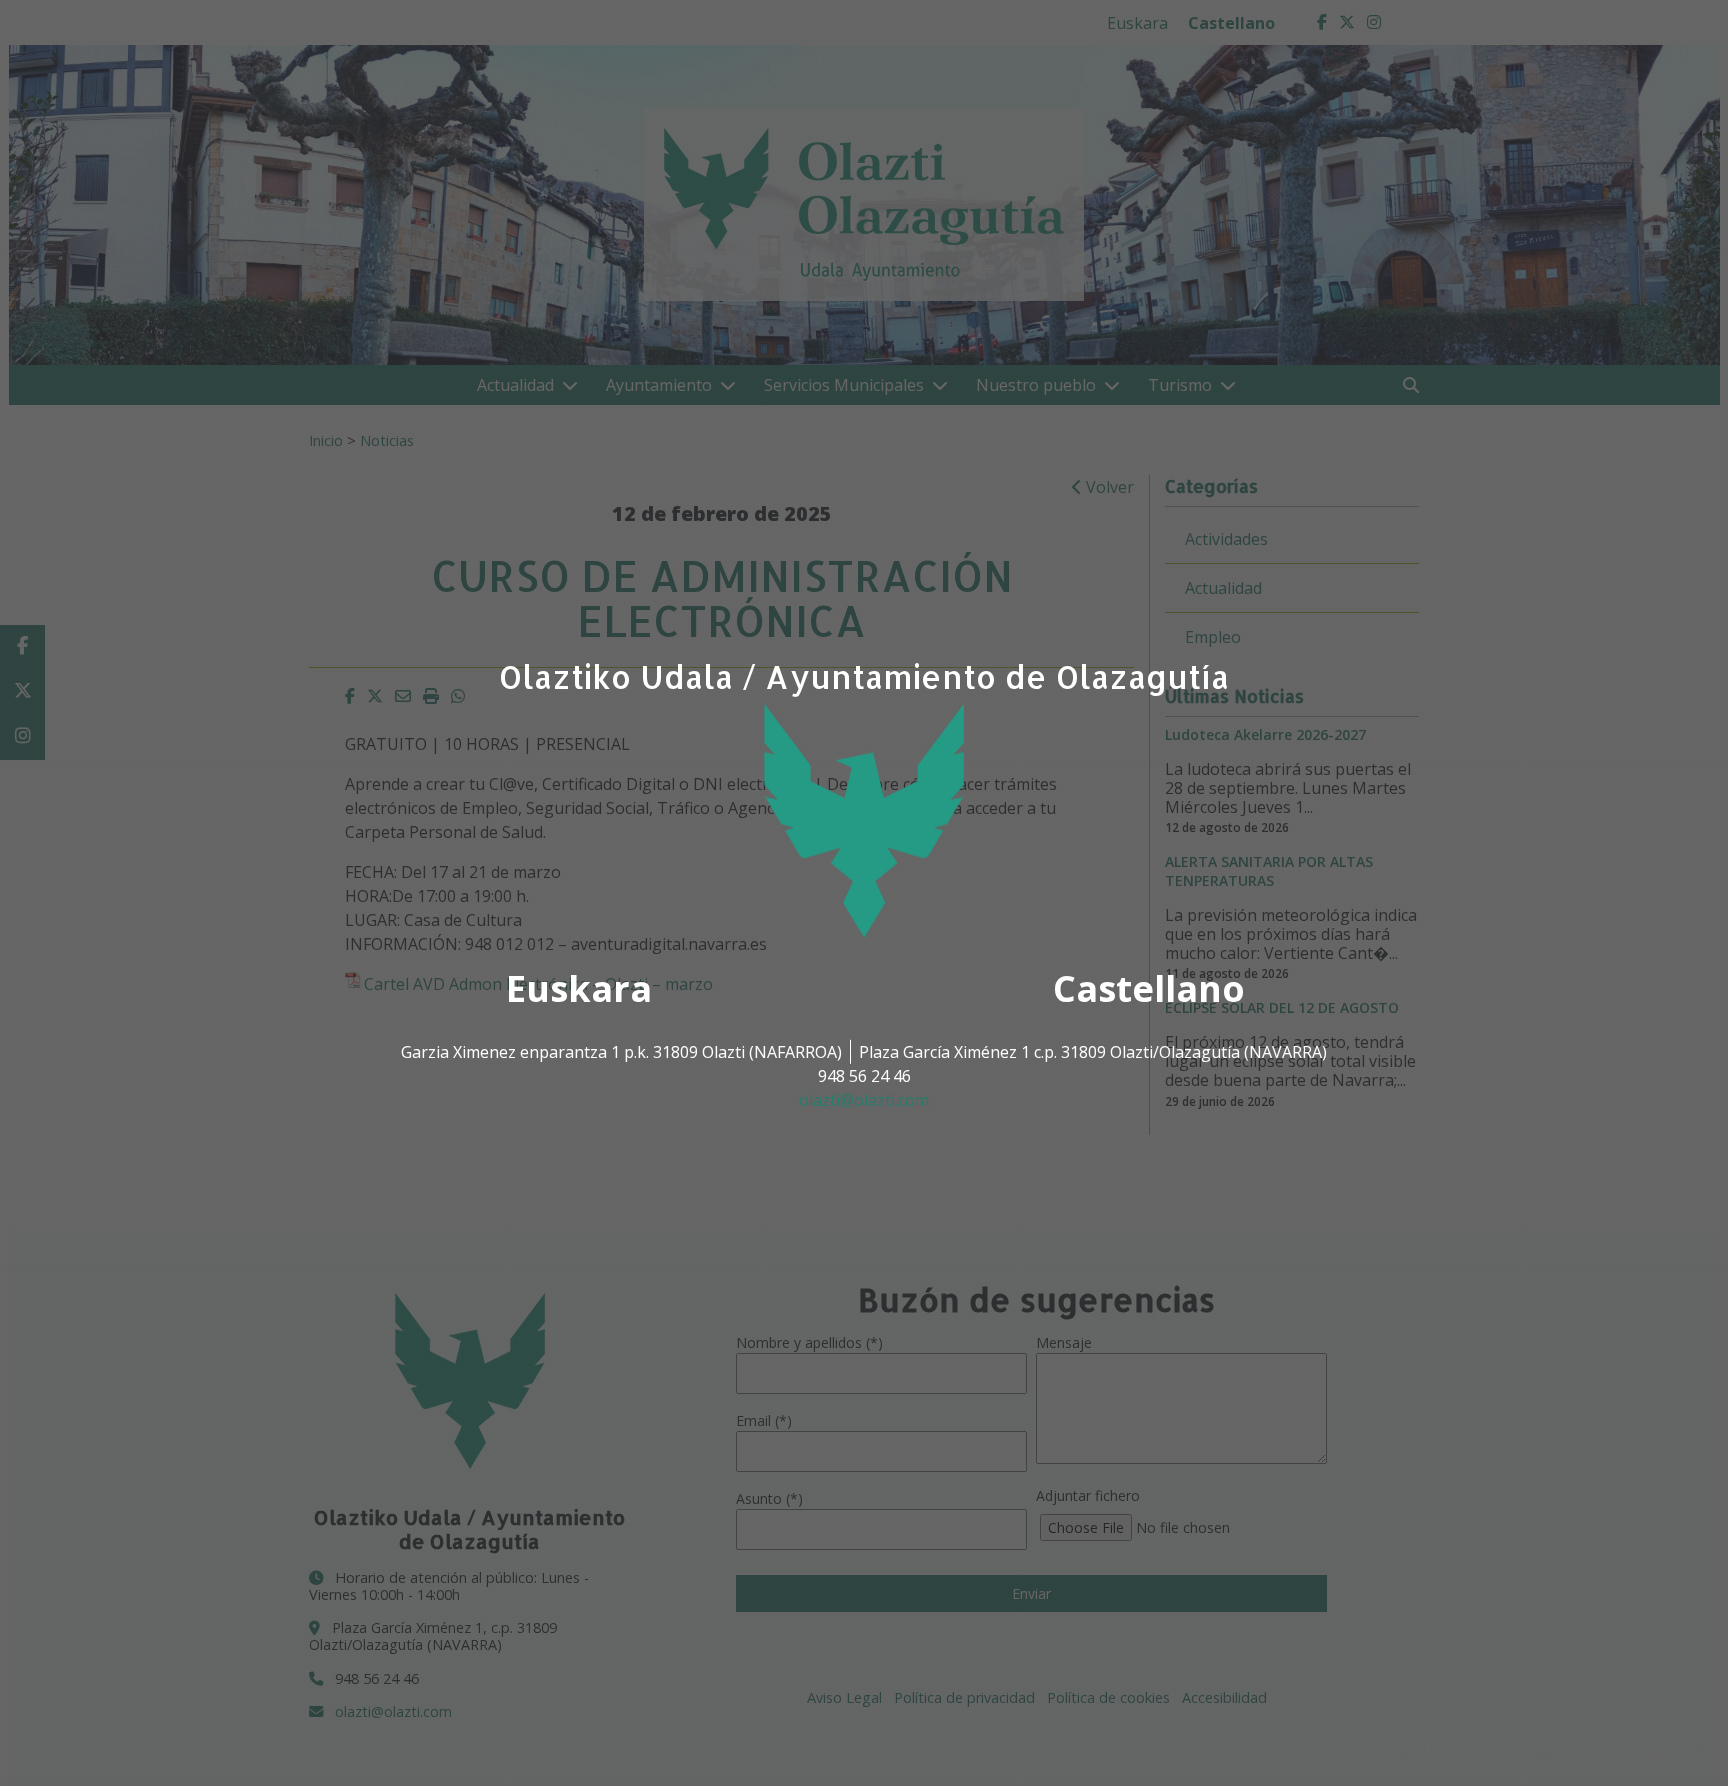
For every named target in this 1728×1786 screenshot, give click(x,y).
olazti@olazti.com (864, 1100)
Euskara (579, 988)
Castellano (1149, 988)
